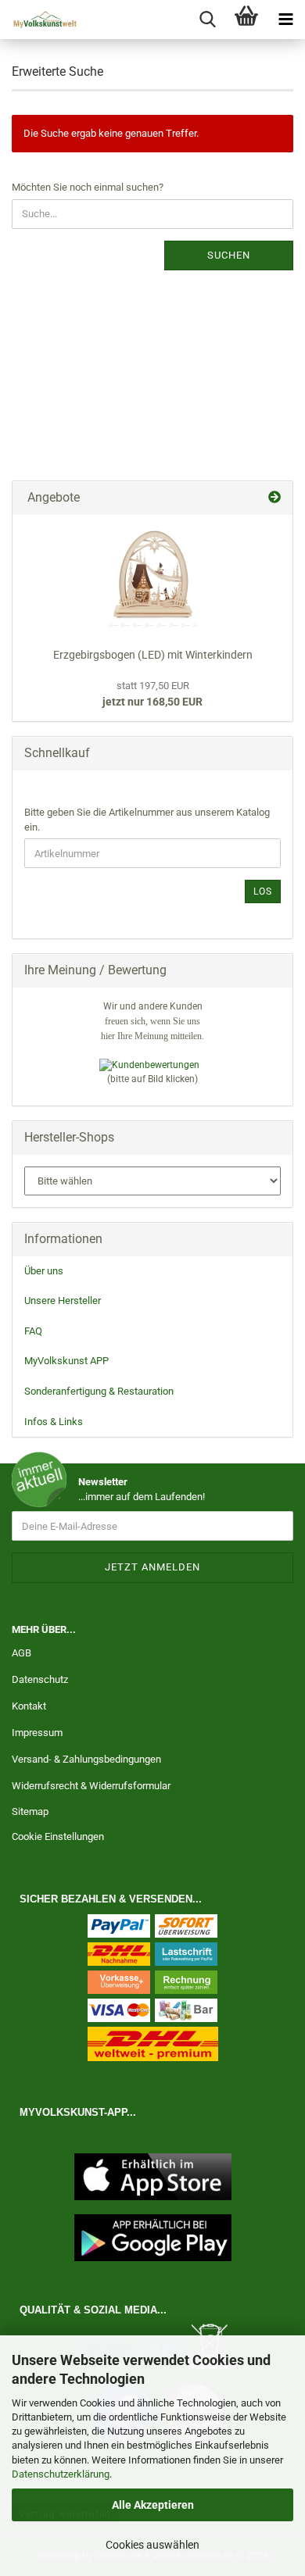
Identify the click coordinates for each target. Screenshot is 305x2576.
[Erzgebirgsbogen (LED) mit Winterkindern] (153, 577)
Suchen (229, 255)
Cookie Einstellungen (58, 1836)
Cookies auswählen (152, 2545)
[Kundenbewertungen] (149, 1065)
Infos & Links (54, 1422)
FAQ (33, 1331)
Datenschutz (40, 1679)
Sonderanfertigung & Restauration (99, 1391)
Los (263, 891)
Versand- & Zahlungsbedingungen (86, 1759)
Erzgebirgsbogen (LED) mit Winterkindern (153, 655)
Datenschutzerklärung (61, 2474)
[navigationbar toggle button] (285, 20)
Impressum (37, 1733)
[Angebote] (274, 498)
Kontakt (29, 1706)
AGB (22, 1653)
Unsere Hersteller (63, 1301)
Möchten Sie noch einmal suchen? (88, 187)
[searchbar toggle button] (207, 20)
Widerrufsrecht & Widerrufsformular (91, 1786)
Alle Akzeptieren (153, 2505)
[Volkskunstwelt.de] (39, 20)
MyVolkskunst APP (66, 1361)
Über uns (44, 1271)
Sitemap (30, 1811)
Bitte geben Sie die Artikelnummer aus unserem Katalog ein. (147, 820)
